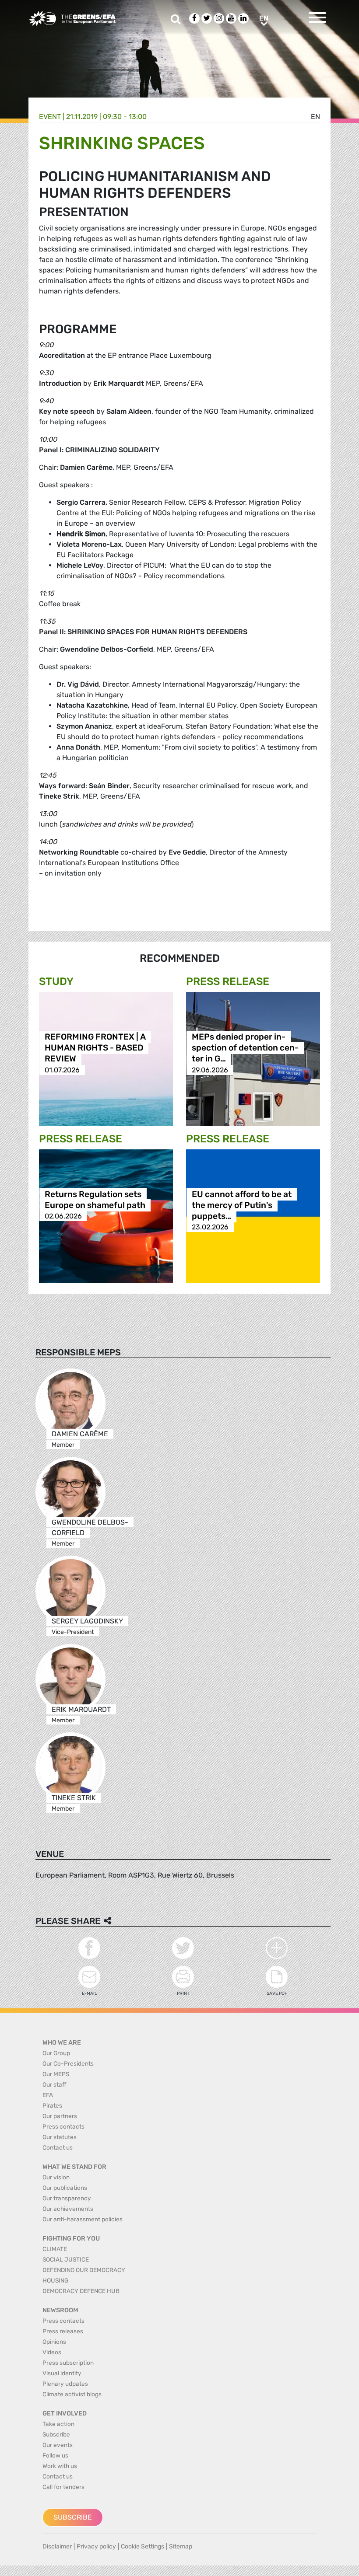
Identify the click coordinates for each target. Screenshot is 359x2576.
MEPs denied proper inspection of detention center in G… (245, 1048)
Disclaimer (57, 2546)
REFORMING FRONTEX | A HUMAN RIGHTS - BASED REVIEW (95, 1048)
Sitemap (181, 2546)
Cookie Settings (143, 2546)
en (315, 117)
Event (50, 117)
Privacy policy (96, 2546)
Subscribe (73, 2517)
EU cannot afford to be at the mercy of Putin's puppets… (242, 1205)
